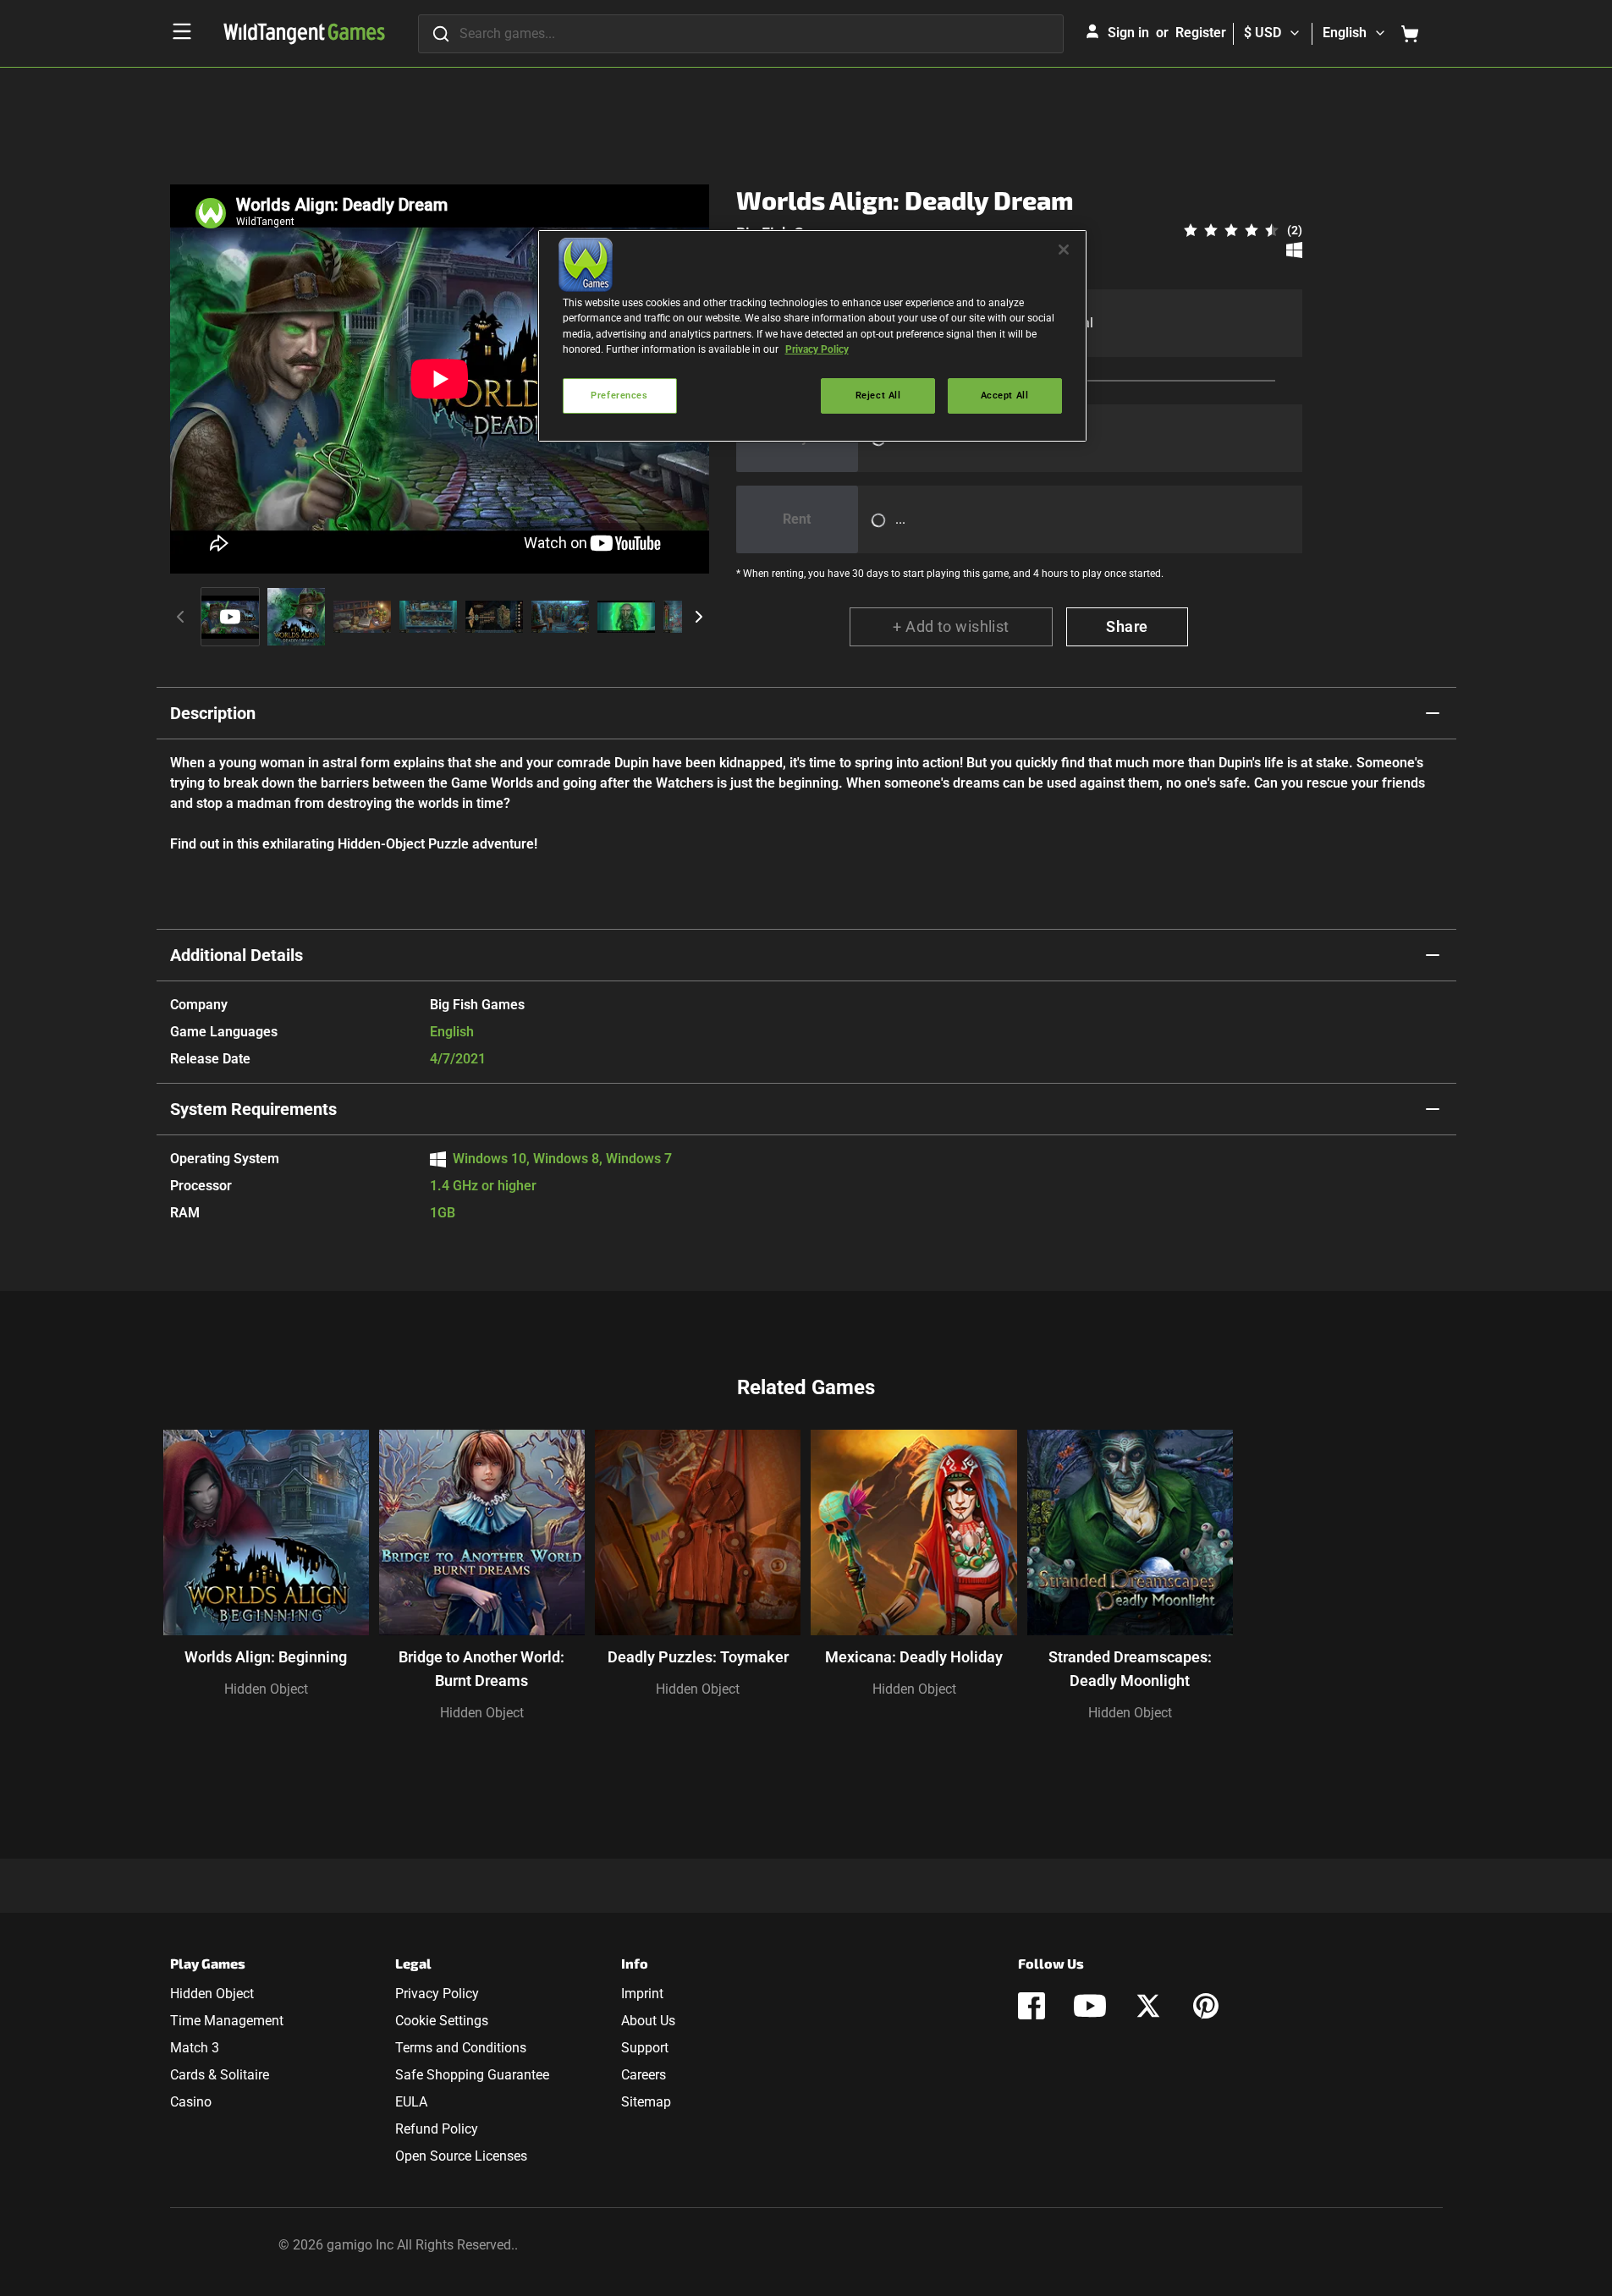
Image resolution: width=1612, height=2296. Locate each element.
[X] (1148, 2006)
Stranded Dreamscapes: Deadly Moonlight (1130, 1669)
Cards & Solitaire (220, 2075)
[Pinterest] (1206, 2006)
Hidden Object (266, 1689)
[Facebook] (1032, 2006)
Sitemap (646, 2102)
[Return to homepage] (304, 34)
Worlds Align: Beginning (266, 1657)
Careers (644, 2075)
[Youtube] (1090, 2006)
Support (645, 2048)
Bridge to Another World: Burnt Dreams (481, 1669)
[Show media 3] (362, 617)
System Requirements (253, 1109)
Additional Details (237, 955)
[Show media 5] (494, 617)
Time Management (227, 2021)
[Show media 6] (560, 617)
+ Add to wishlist (951, 626)
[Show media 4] (428, 617)
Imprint (642, 1994)
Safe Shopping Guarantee (472, 2075)
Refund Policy (437, 2129)
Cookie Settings (442, 2021)
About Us (648, 2021)
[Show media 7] (626, 617)
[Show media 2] (296, 617)
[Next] (699, 617)
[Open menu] (182, 31)
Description (213, 713)
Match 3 (195, 2048)
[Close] (1064, 250)
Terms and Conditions (461, 2048)
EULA (411, 2102)
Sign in (1128, 33)
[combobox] (741, 34)
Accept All (1005, 395)
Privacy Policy (437, 1994)
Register (1201, 33)
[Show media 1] (230, 617)
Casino (191, 2102)
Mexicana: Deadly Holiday (914, 1657)
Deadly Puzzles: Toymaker (698, 1657)
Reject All (878, 395)
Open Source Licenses (461, 2156)
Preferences (619, 395)
